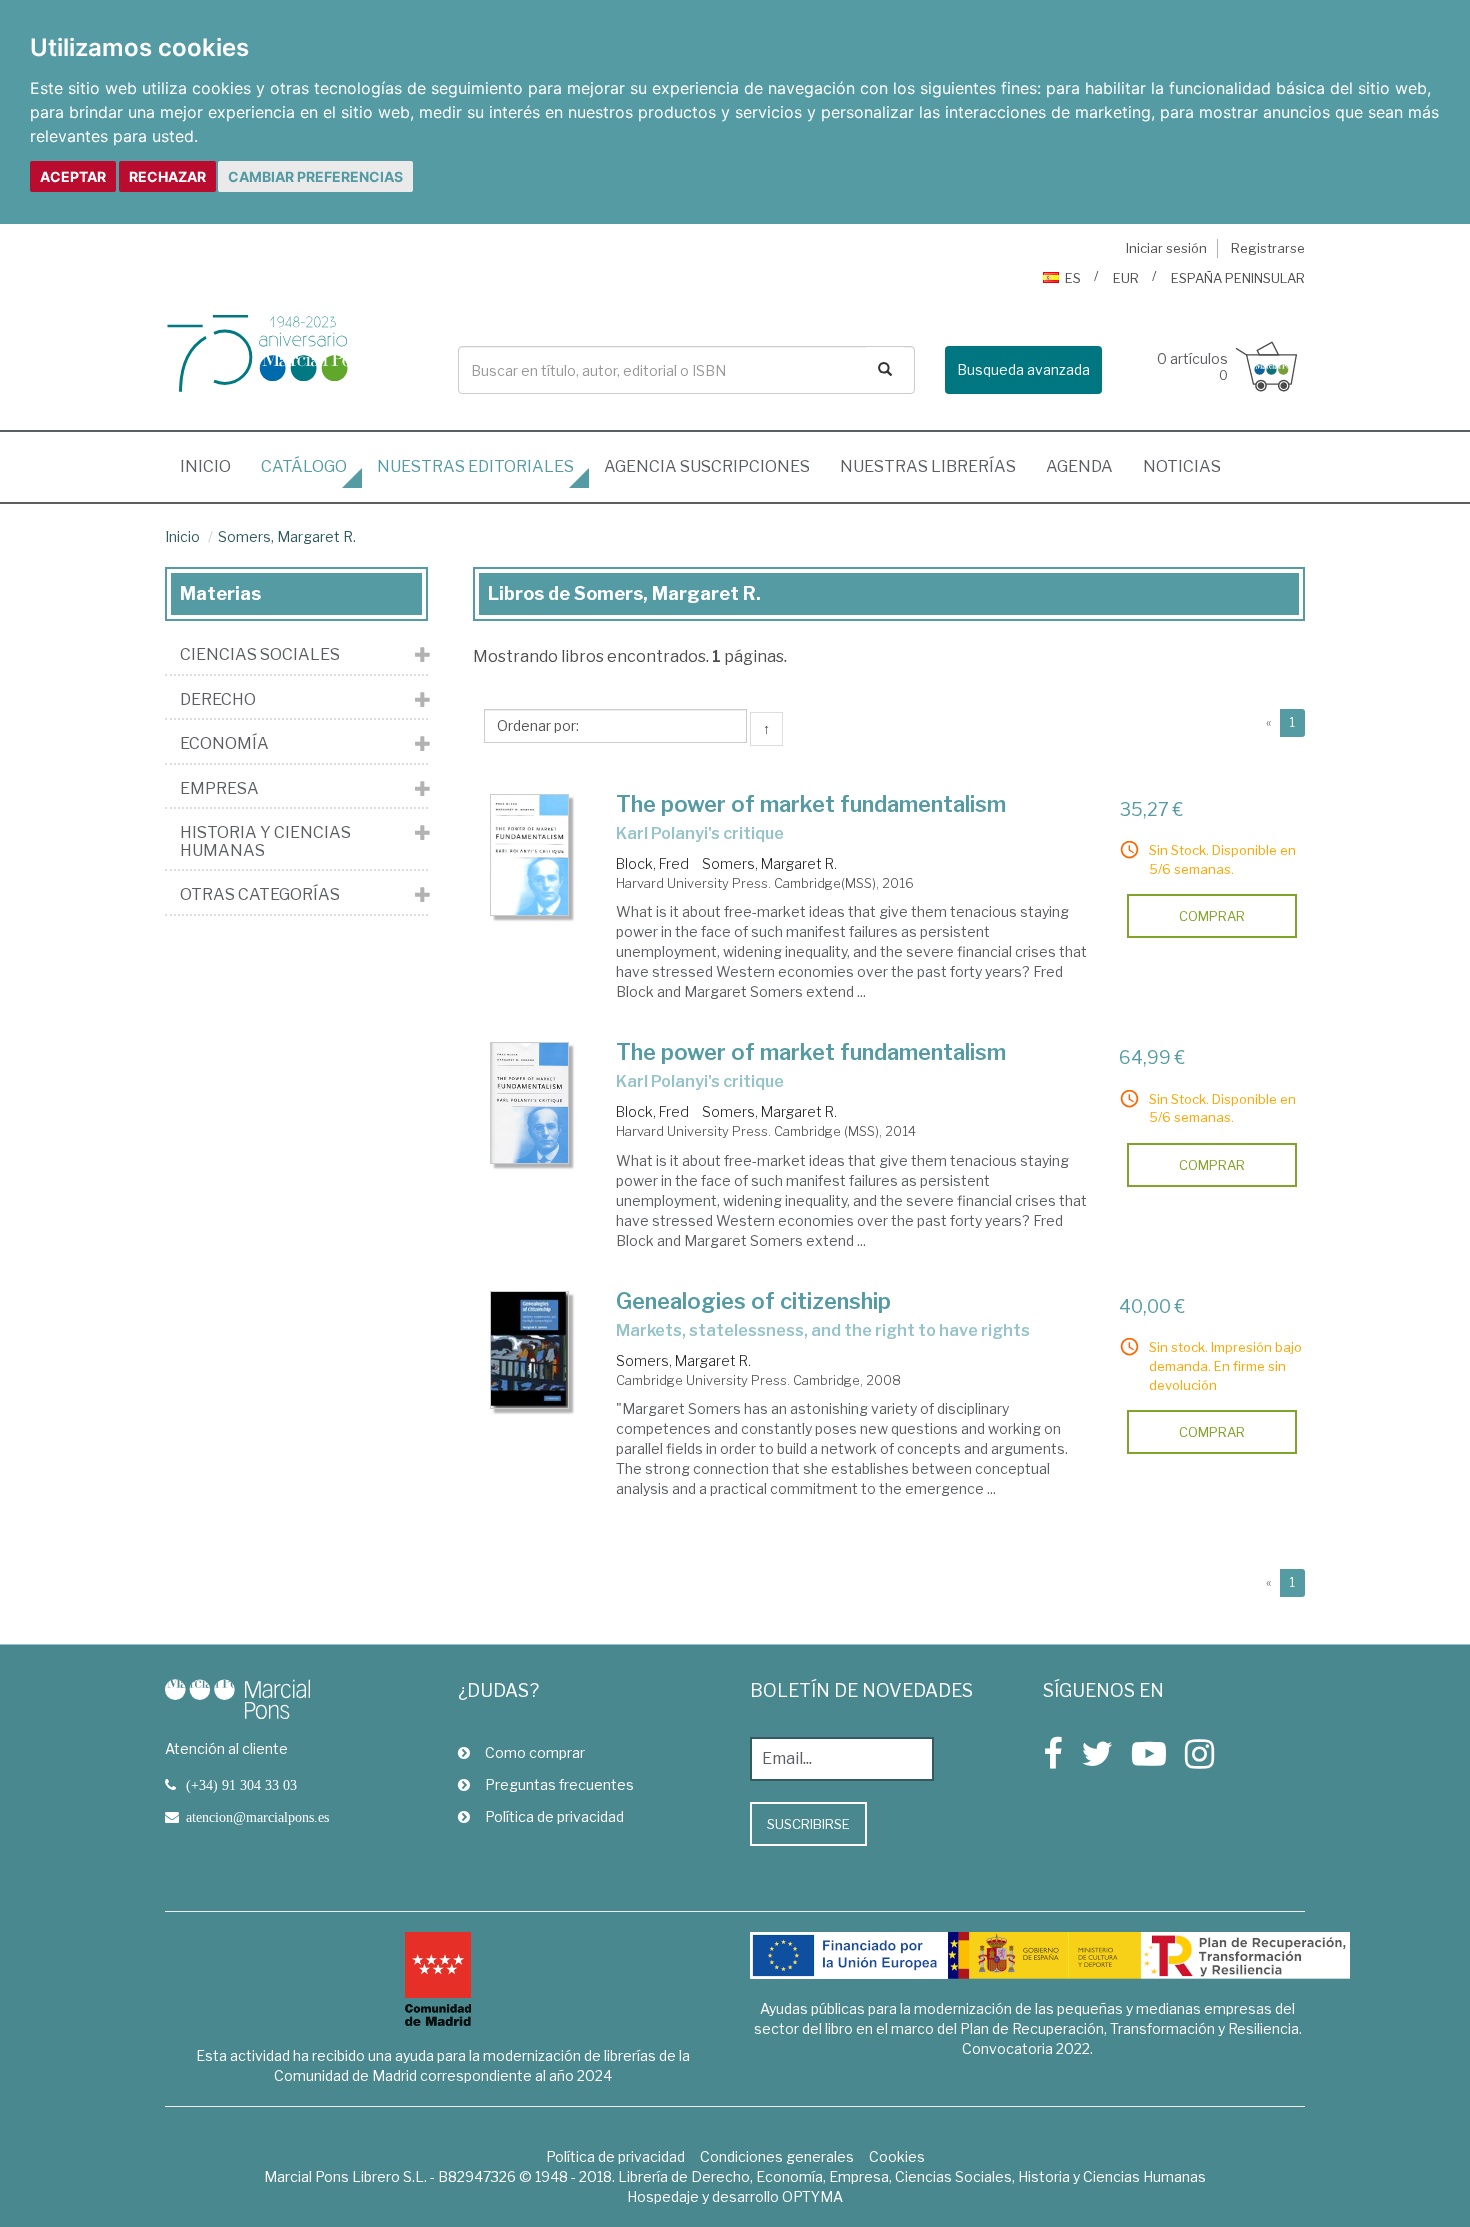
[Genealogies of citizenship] (530, 1350)
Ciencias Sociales (260, 655)
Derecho (218, 700)
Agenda (1079, 466)
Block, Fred (652, 863)
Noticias (1182, 466)
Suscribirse (808, 1824)
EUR (1126, 278)
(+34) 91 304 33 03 (241, 1785)
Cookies (897, 2156)
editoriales (475, 466)
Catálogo (304, 466)
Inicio (213, 466)
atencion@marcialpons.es (257, 1817)
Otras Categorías (260, 895)
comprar (1212, 916)
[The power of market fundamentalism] (530, 855)
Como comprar (535, 1752)
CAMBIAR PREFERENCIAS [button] (315, 176)
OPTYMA (812, 2196)
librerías (928, 466)
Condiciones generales (777, 2156)
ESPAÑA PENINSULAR (1238, 278)
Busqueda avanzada (1023, 369)
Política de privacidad (554, 1816)
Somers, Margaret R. (287, 536)
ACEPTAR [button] (73, 176)
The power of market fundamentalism (811, 804)
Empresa (219, 789)
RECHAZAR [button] (167, 176)
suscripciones (707, 466)
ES (1073, 278)
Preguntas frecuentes (559, 1784)
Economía (224, 744)
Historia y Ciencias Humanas (265, 841)
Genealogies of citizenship (753, 1301)
